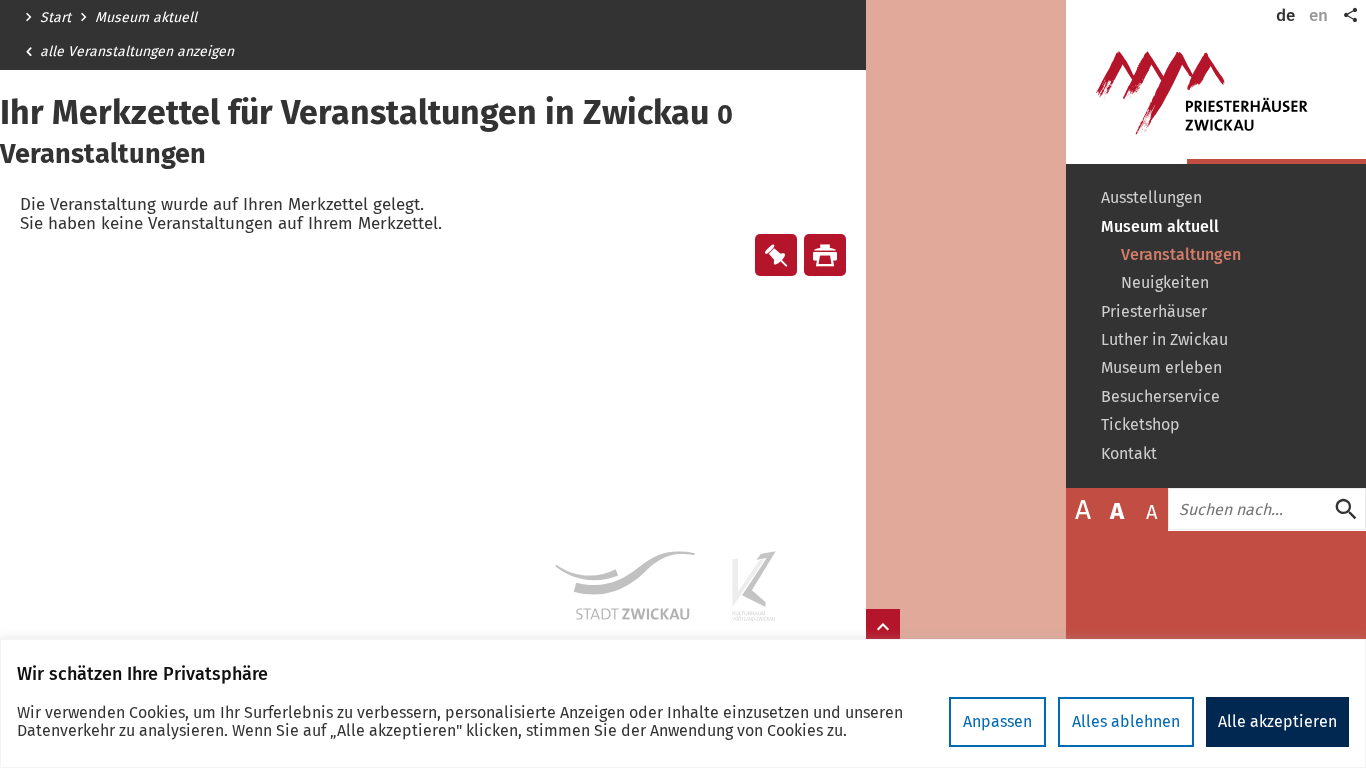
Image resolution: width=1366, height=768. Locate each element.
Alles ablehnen (1126, 721)
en (1318, 15)
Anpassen (997, 721)
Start (55, 18)
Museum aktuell (146, 18)
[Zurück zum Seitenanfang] (883, 627)
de (1285, 15)
